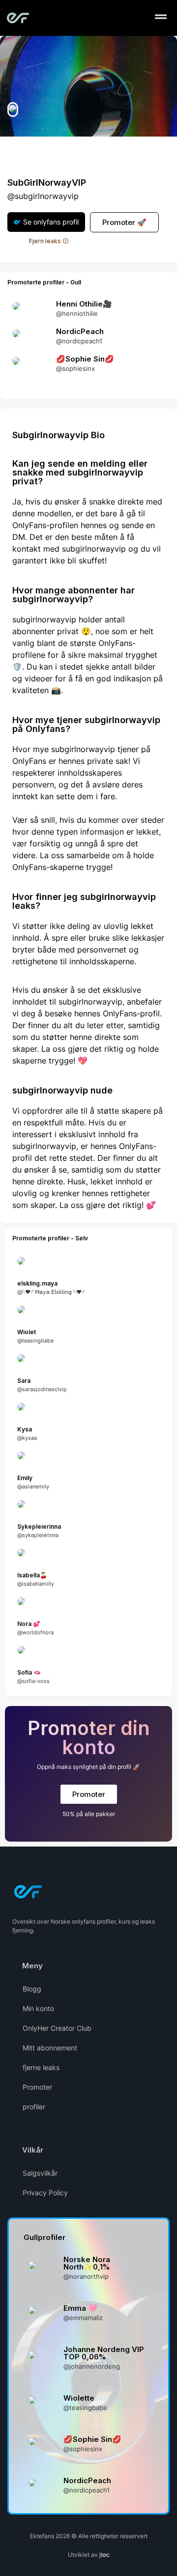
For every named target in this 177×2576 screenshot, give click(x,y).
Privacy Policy (45, 2193)
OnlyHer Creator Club (57, 2028)
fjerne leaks (41, 2067)
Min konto (38, 2008)
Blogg (32, 1989)
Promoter (37, 2087)
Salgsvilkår (40, 2173)
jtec (104, 2555)
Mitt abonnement (50, 2048)
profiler (34, 2107)
